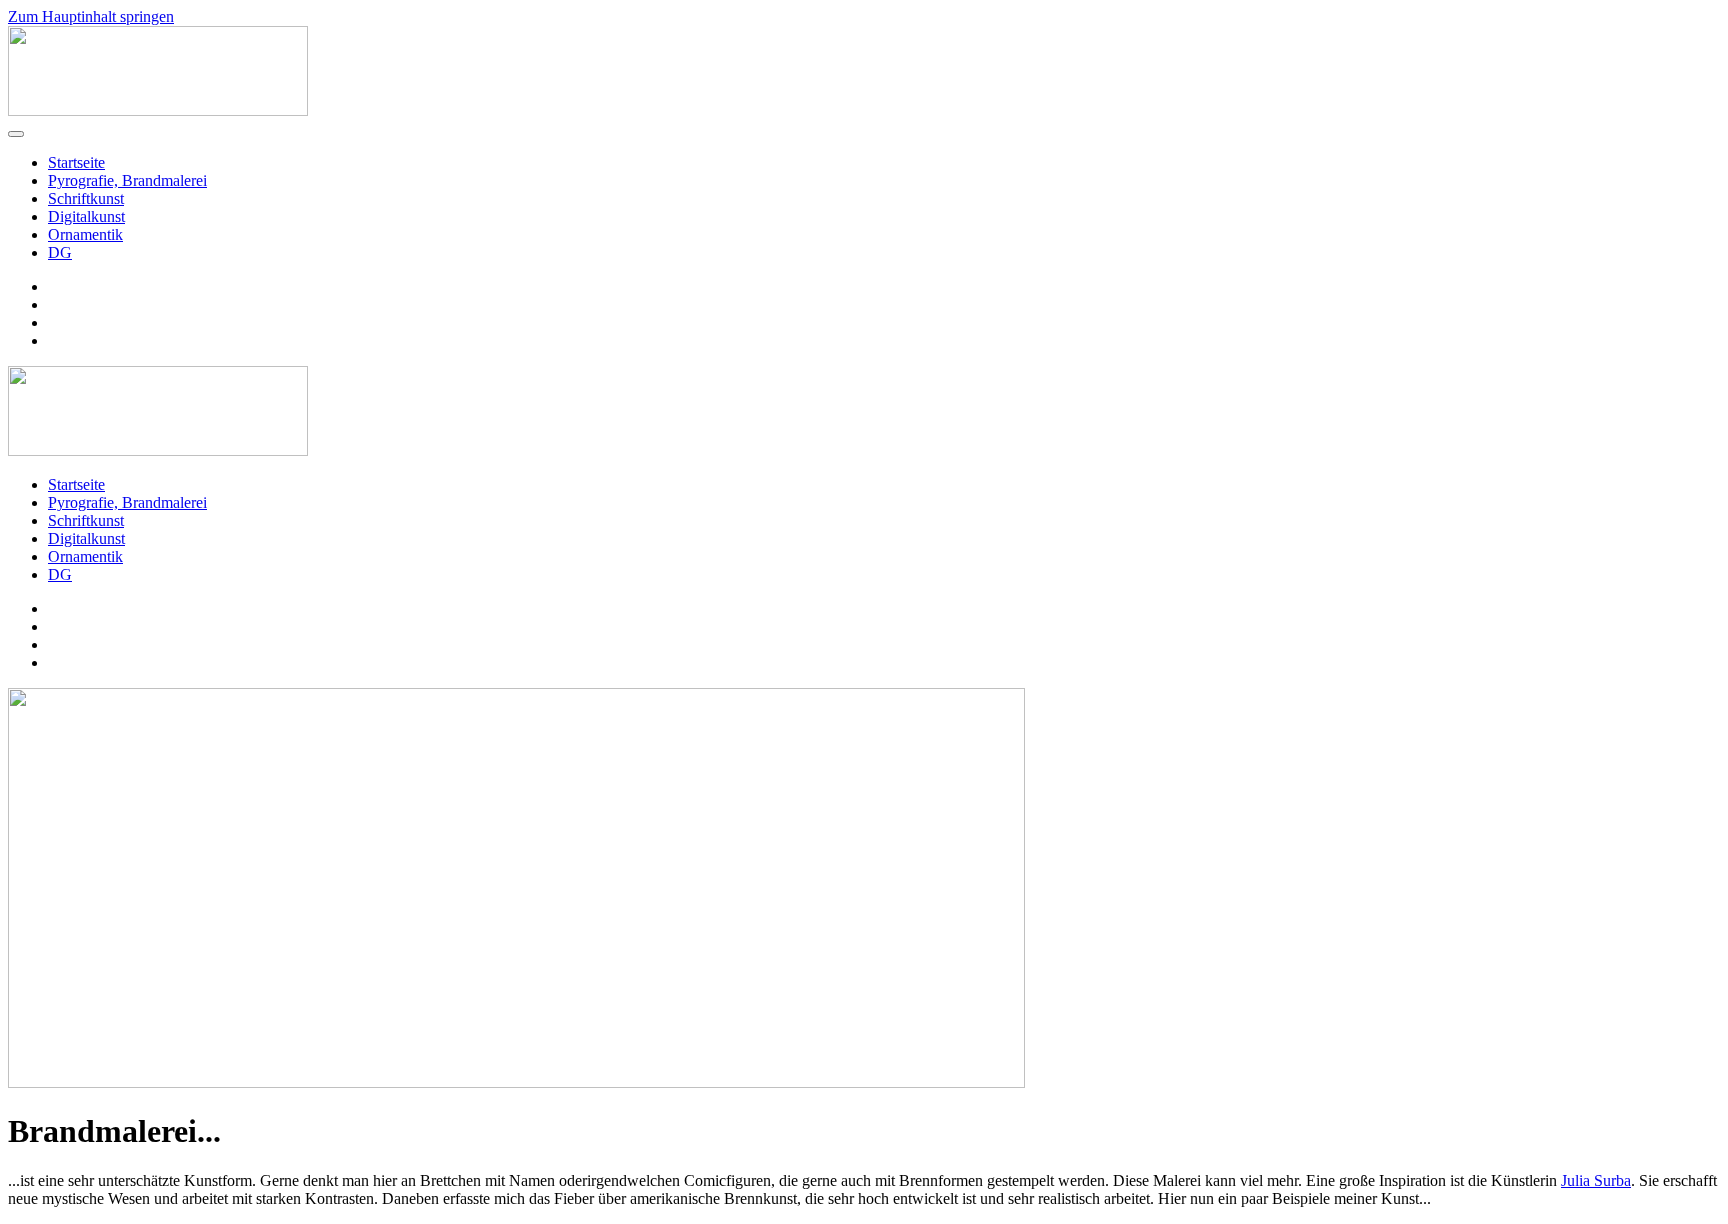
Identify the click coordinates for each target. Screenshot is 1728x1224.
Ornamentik (85, 234)
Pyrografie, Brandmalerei (127, 180)
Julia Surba (1596, 1180)
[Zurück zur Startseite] (158, 110)
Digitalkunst (86, 216)
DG (60, 252)
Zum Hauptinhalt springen (91, 16)
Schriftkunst (86, 198)
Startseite (76, 162)
